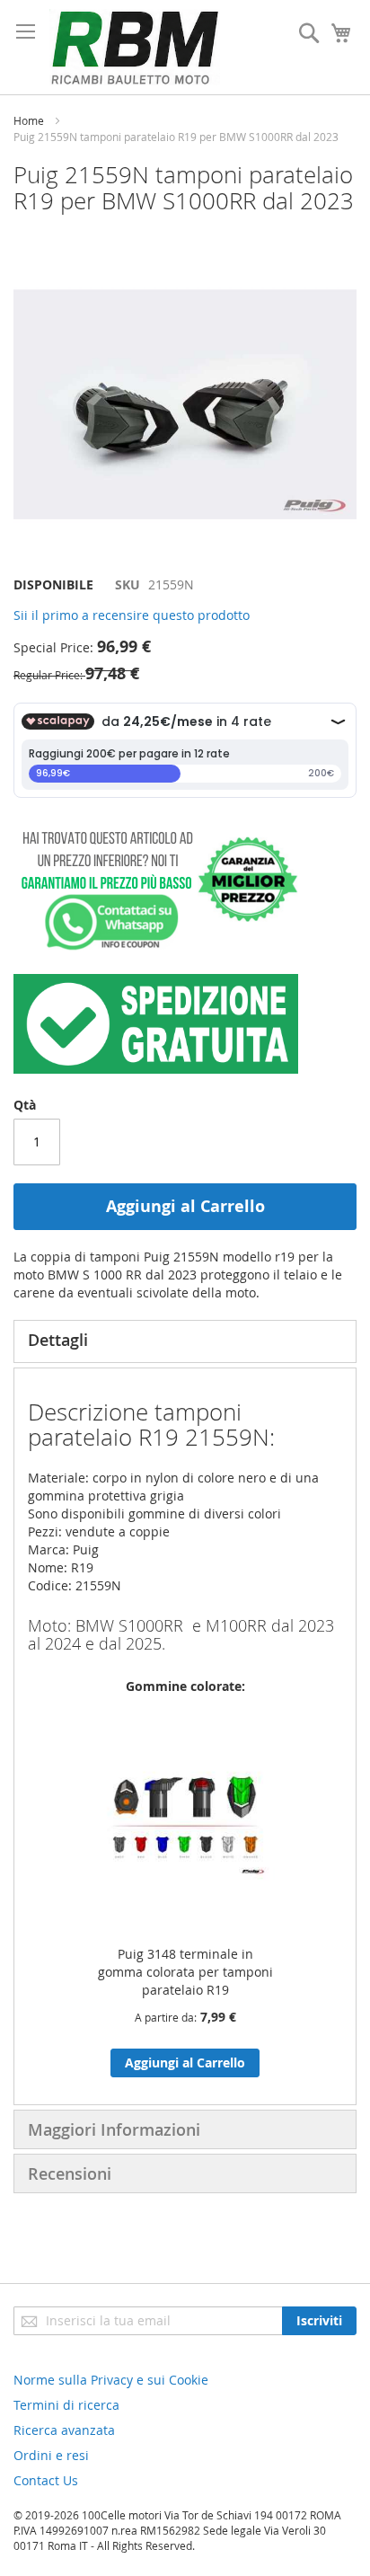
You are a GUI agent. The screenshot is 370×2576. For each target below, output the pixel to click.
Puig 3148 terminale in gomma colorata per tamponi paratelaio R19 (185, 1972)
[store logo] (135, 47)
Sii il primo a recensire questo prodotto (132, 615)
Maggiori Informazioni (114, 2129)
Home (29, 120)
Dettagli (58, 1340)
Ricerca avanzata (64, 2430)
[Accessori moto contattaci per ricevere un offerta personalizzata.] (156, 947)
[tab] (185, 1341)
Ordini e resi (51, 2455)
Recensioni (70, 2173)
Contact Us (46, 2480)
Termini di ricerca (66, 2405)
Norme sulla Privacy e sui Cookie (111, 2380)
